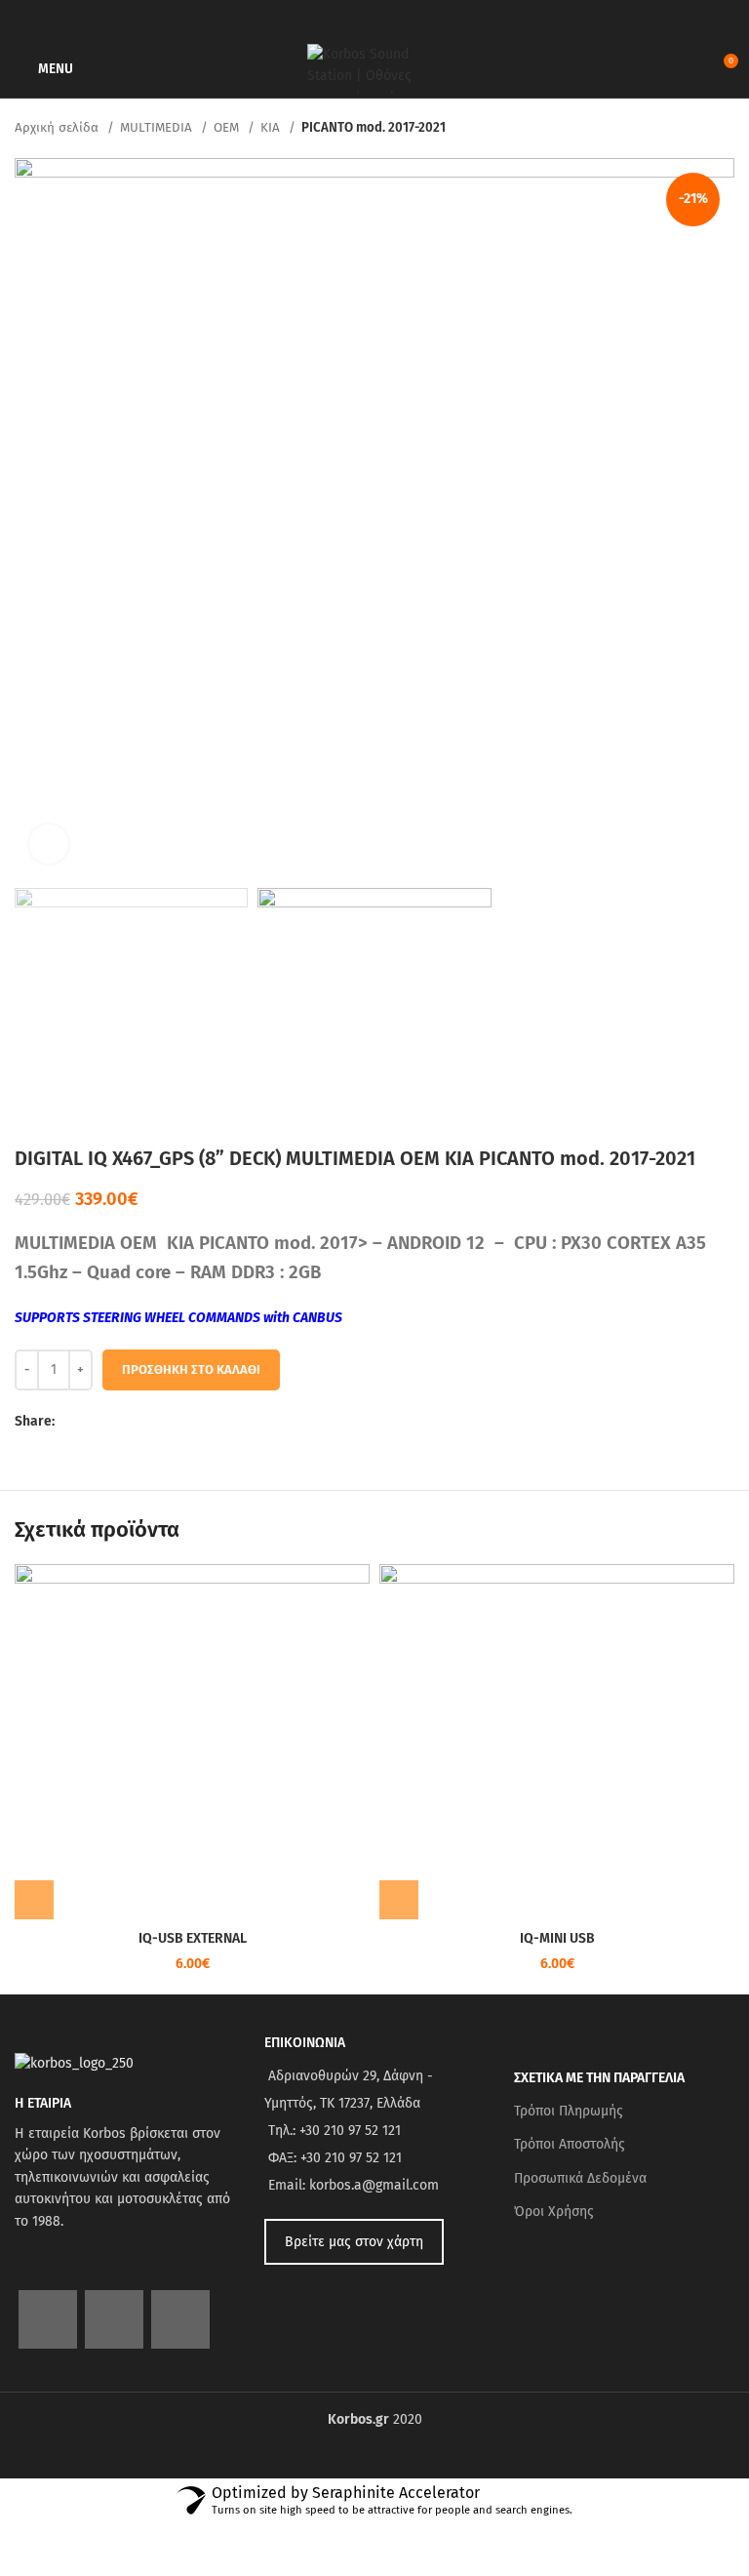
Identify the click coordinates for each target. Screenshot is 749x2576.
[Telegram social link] (160, 1423)
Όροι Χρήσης (554, 2212)
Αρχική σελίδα (59, 128)
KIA (272, 128)
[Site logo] (374, 68)
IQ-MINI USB (557, 1938)
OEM (228, 128)
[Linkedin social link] (138, 1423)
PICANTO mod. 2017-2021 (374, 128)
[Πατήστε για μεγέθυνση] (49, 844)
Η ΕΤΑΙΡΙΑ (43, 2103)
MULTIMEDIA (158, 128)
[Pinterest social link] (116, 1423)
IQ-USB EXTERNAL (193, 1938)
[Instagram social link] (114, 2319)
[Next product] (725, 129)
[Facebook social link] (71, 1423)
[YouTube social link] (180, 2319)
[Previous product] (686, 129)
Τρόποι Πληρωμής (569, 2111)
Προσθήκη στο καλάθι (191, 1369)
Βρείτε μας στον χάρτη (354, 2242)
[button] (34, 1900)
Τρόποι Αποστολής (570, 2144)
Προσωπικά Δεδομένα (580, 2178)
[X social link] (93, 1423)
